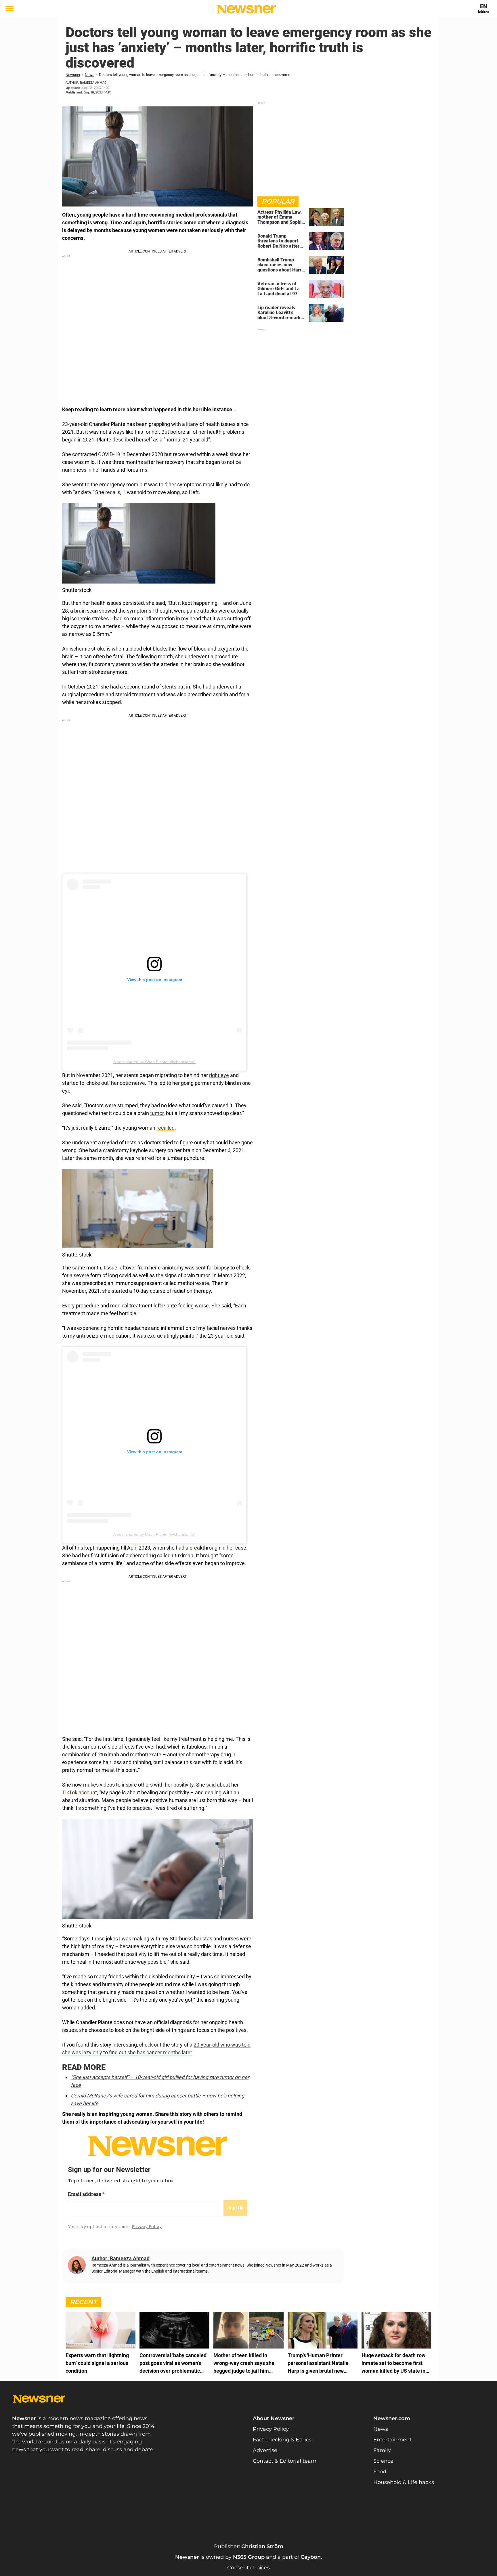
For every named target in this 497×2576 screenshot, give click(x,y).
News (90, 75)
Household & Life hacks (404, 2482)
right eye (219, 1075)
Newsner (73, 75)
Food (380, 2472)
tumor (157, 1113)
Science (383, 2461)
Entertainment (392, 2440)
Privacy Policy (271, 2429)
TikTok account (80, 1792)
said (211, 1785)
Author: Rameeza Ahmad (86, 83)
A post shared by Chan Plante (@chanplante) (154, 1062)
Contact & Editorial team (285, 2461)
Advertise (265, 2450)
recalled (166, 1128)
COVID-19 (109, 454)
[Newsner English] (246, 9)
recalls (113, 492)
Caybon (311, 2557)
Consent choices (248, 2568)
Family (382, 2450)
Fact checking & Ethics (282, 2440)
